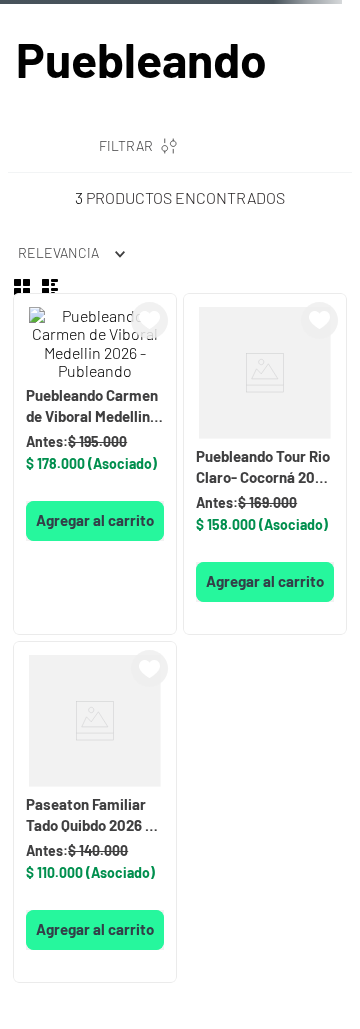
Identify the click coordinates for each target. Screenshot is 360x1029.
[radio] (22, 287)
